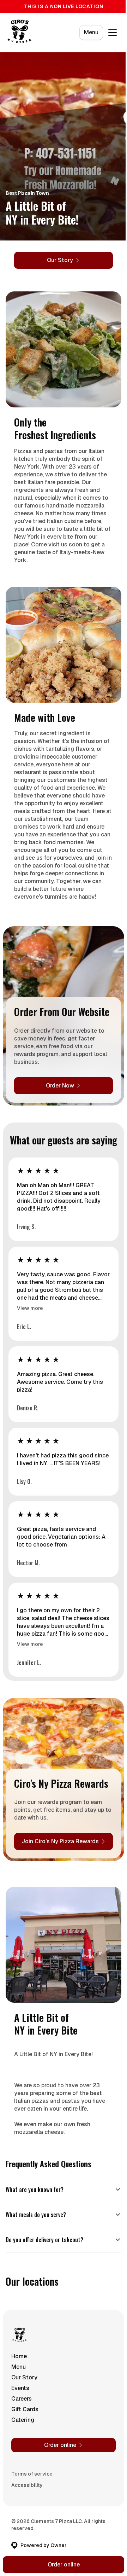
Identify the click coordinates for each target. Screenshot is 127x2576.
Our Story (24, 2422)
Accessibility (27, 2530)
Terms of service (32, 2519)
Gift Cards (25, 2454)
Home (19, 2401)
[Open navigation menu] (113, 33)
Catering (23, 2465)
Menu (91, 32)
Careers (22, 2444)
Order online (61, 2565)
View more (30, 1308)
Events (20, 2433)
